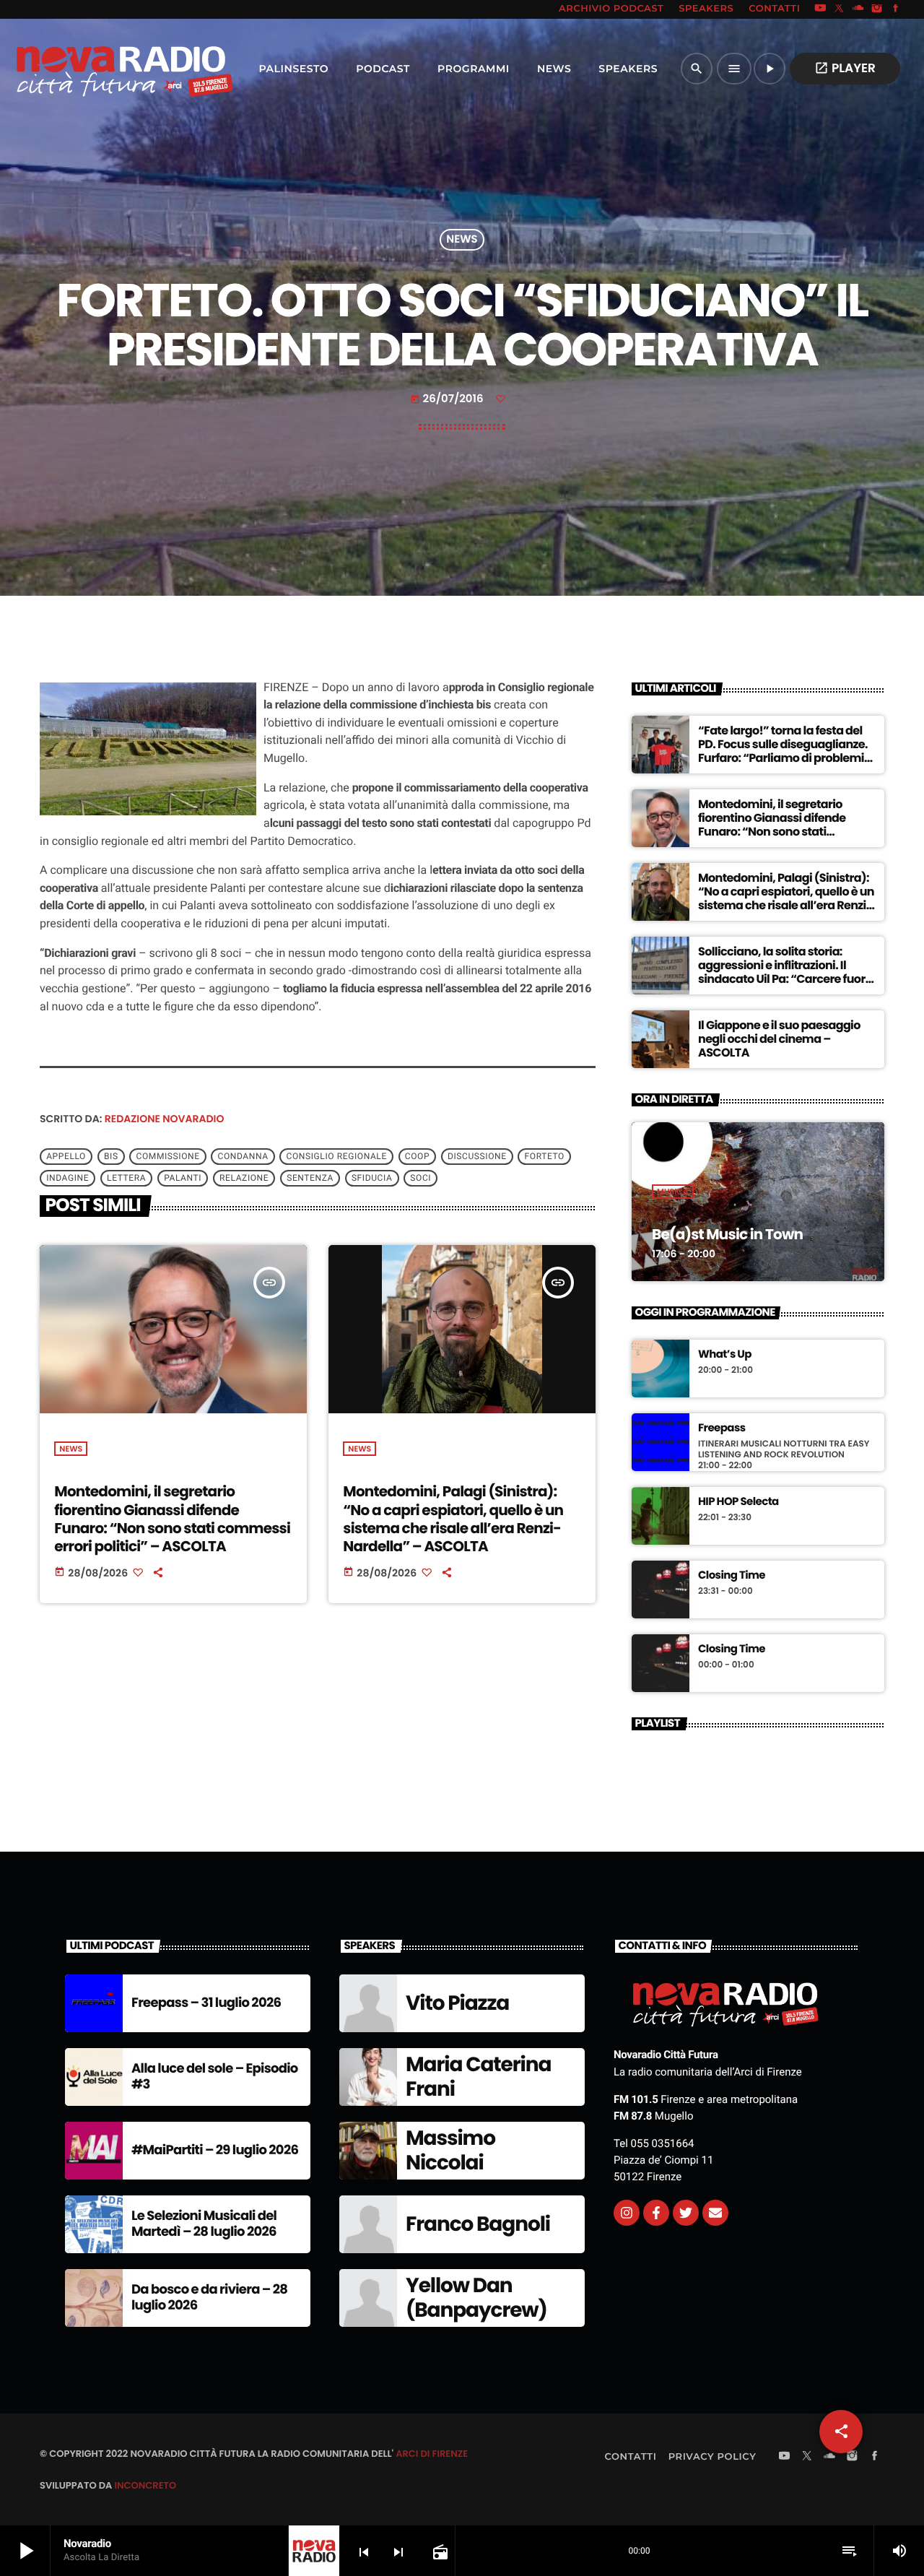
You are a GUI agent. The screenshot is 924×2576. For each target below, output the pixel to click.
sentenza (310, 1179)
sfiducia (372, 1179)
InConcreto (145, 2485)
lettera (126, 1179)
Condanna (243, 1157)
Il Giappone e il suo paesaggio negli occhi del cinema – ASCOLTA (779, 1039)
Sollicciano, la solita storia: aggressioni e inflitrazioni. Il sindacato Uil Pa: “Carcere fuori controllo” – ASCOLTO (783, 972)
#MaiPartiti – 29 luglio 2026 (215, 2150)
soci (420, 1179)
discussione (477, 1157)
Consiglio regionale (337, 1157)
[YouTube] (820, 9)
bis (111, 1157)
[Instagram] (877, 9)
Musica (673, 1192)
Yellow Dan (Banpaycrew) (476, 2298)
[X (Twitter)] (840, 9)
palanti (183, 1179)
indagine (67, 1179)
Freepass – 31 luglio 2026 (206, 2003)
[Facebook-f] (656, 2213)
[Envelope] (715, 2213)
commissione (168, 1157)
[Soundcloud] (858, 9)
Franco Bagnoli (478, 2224)
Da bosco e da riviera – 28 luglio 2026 (209, 2298)
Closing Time (732, 1576)
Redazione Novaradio (165, 1119)
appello (66, 1157)
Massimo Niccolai (450, 2150)
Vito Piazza (457, 2003)
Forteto (545, 1157)
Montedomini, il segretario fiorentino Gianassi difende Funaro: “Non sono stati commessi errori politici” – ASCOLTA (172, 1519)
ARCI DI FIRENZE (432, 2454)
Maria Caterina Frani (478, 2077)
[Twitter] (686, 2213)
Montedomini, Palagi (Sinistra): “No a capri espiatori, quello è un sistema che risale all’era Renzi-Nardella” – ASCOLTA (453, 1519)
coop (417, 1157)
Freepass (722, 1428)
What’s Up (725, 1355)
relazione (244, 1179)
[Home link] (93, 69)
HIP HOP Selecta (738, 1502)
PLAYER (845, 68)
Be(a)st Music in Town (727, 1234)
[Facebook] (896, 9)
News (462, 240)
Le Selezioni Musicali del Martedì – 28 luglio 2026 (204, 2224)
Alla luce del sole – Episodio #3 (215, 2077)
